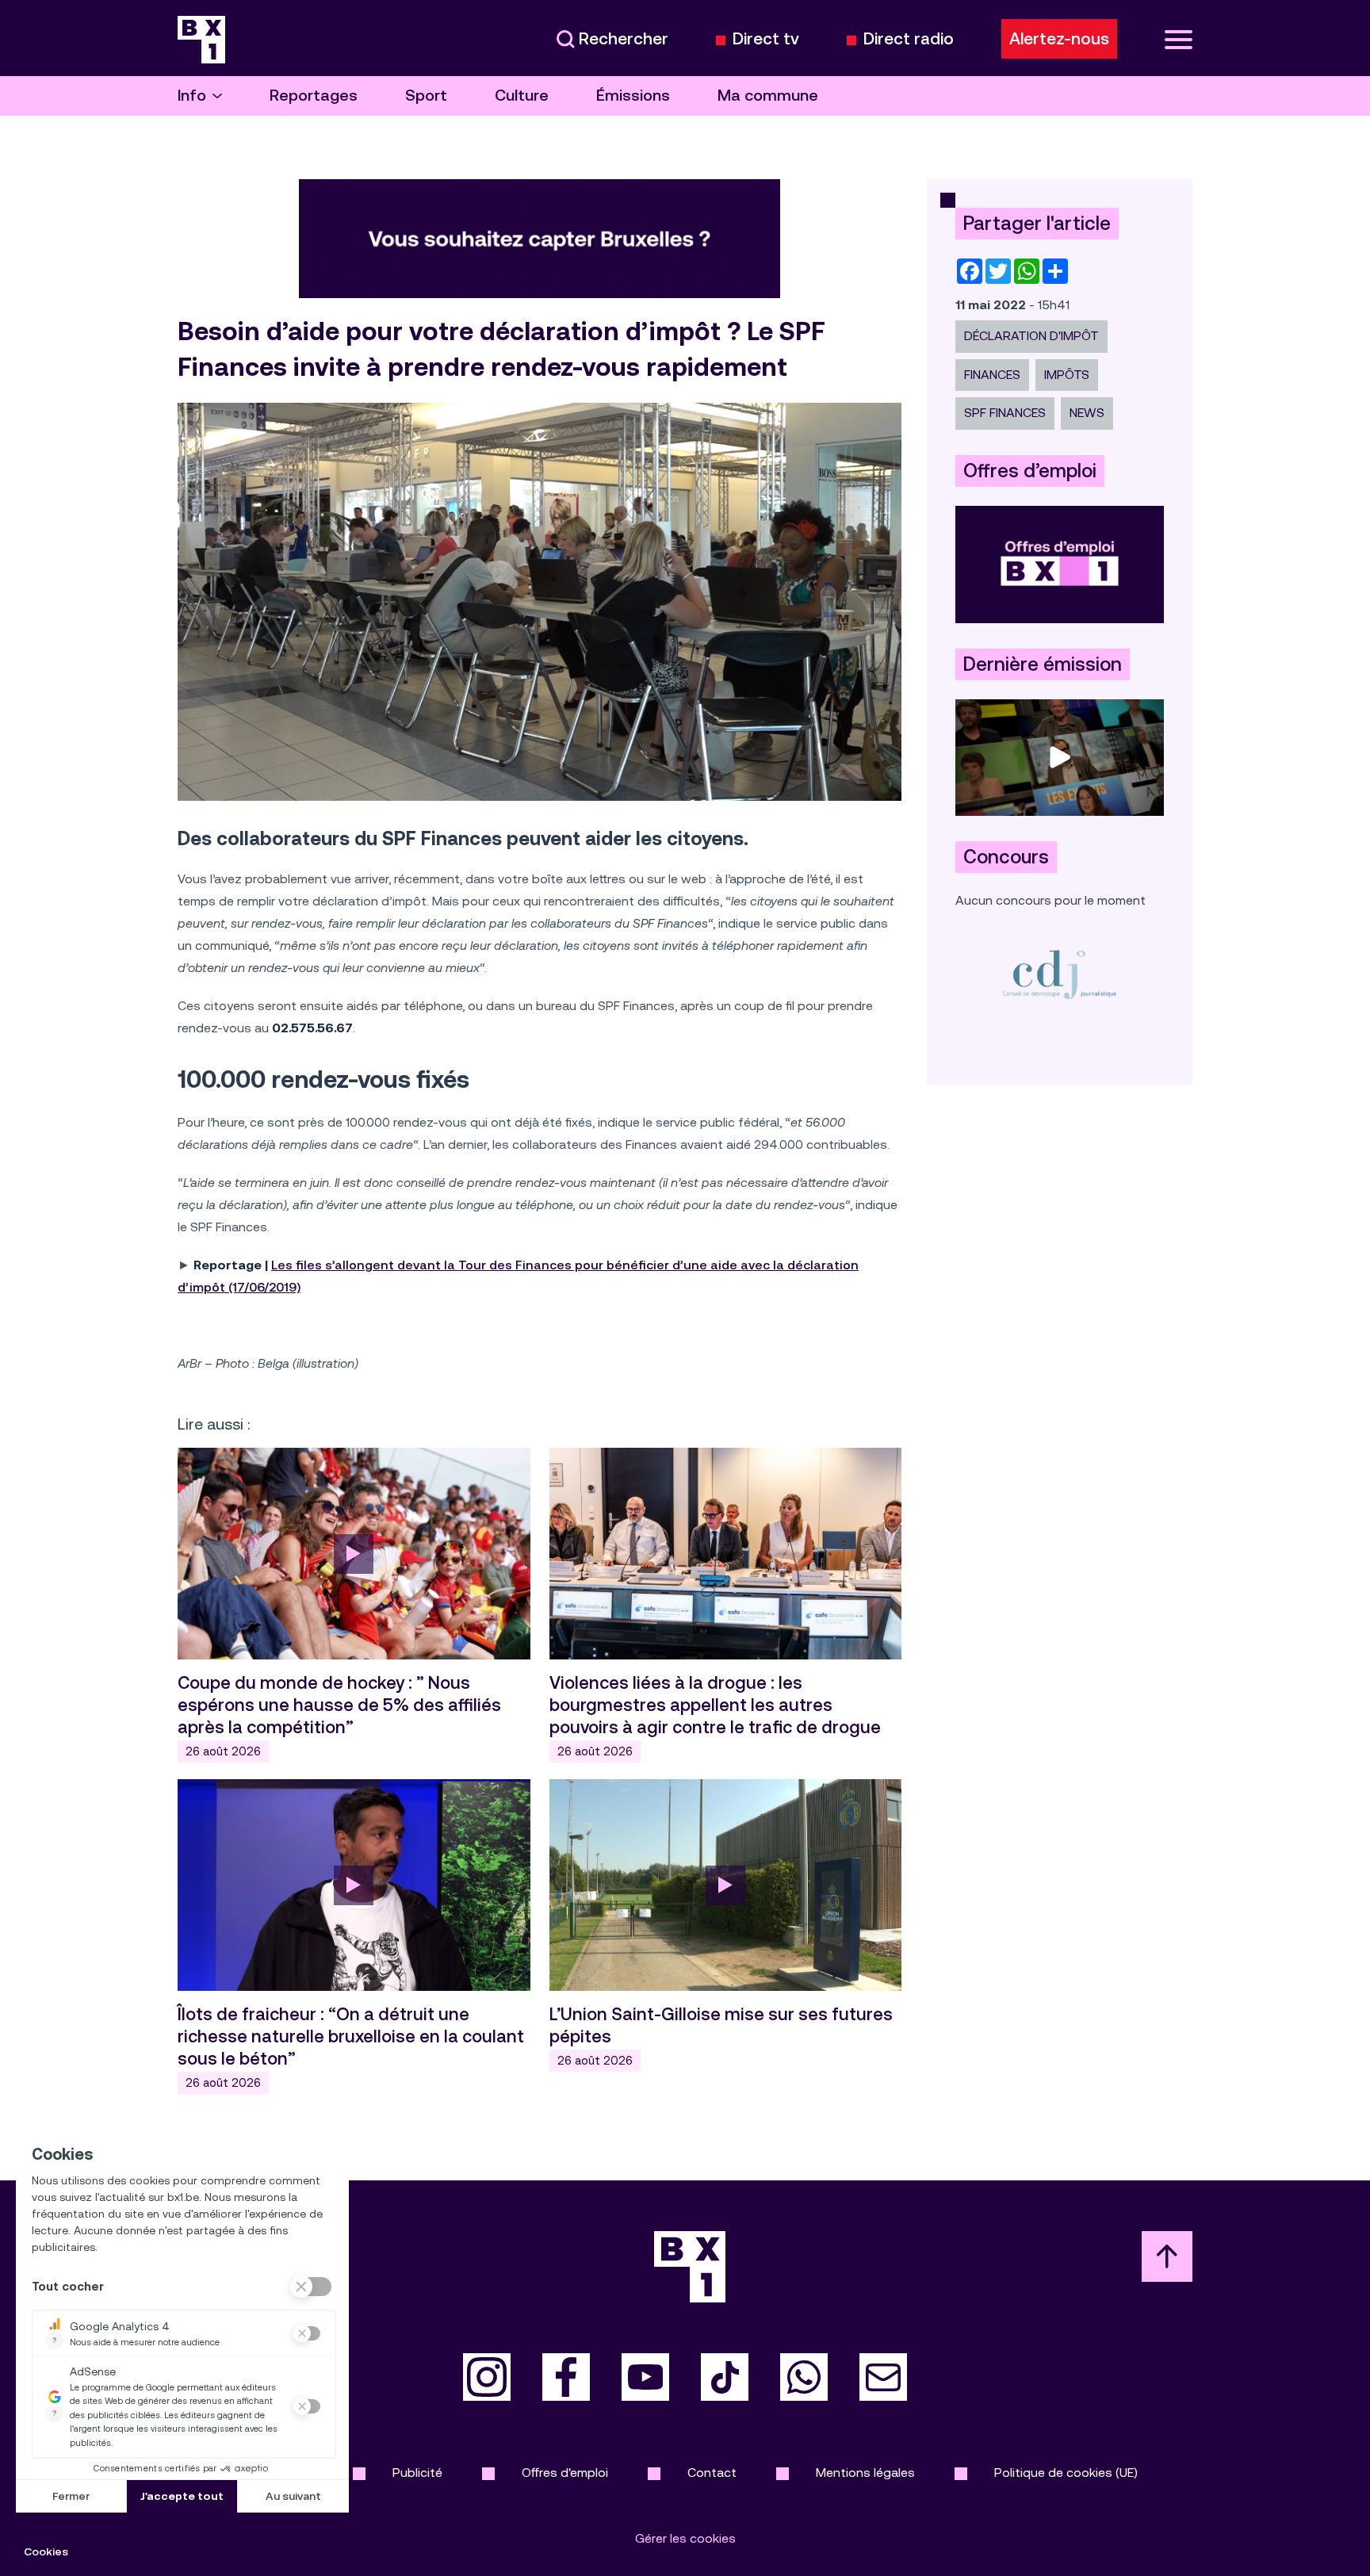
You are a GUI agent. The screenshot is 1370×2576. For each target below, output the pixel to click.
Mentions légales (865, 2473)
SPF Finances (1005, 413)
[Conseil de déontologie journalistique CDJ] (1060, 974)
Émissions (633, 96)
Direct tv (766, 39)
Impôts (1067, 375)
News (1087, 413)
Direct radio (909, 39)
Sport (426, 96)
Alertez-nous (1059, 39)
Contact (712, 2473)
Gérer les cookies (685, 2538)
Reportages (314, 96)
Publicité (417, 2473)
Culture (522, 96)
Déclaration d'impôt (1031, 336)
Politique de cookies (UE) (1066, 2473)
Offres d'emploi (565, 2473)
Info (192, 96)
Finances (992, 375)
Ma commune (768, 96)
